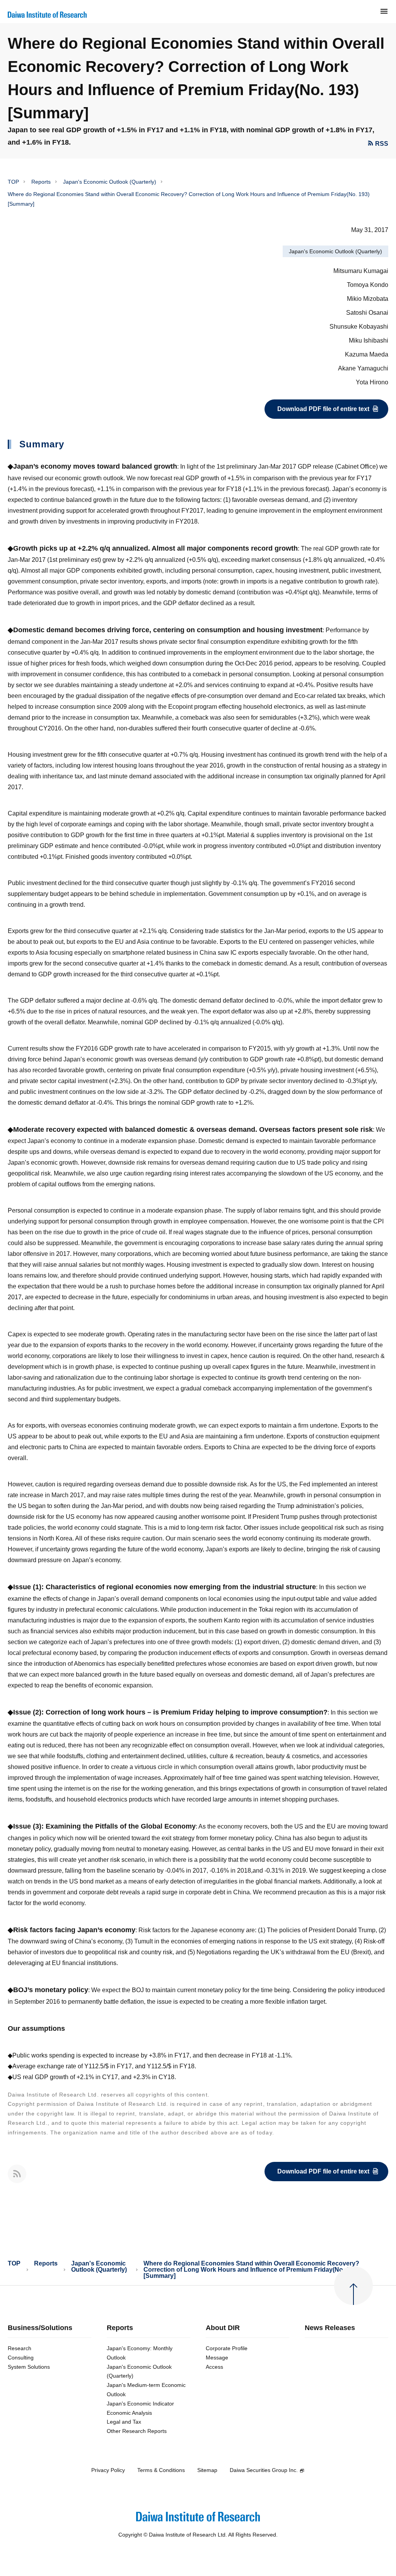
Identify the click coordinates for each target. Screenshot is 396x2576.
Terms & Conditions (161, 2470)
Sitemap (207, 2470)
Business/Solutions (40, 2328)
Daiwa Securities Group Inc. (264, 2470)
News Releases (330, 2328)
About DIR (223, 2328)
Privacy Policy (108, 2470)
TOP (13, 182)
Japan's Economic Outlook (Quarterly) (110, 182)
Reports (41, 182)
